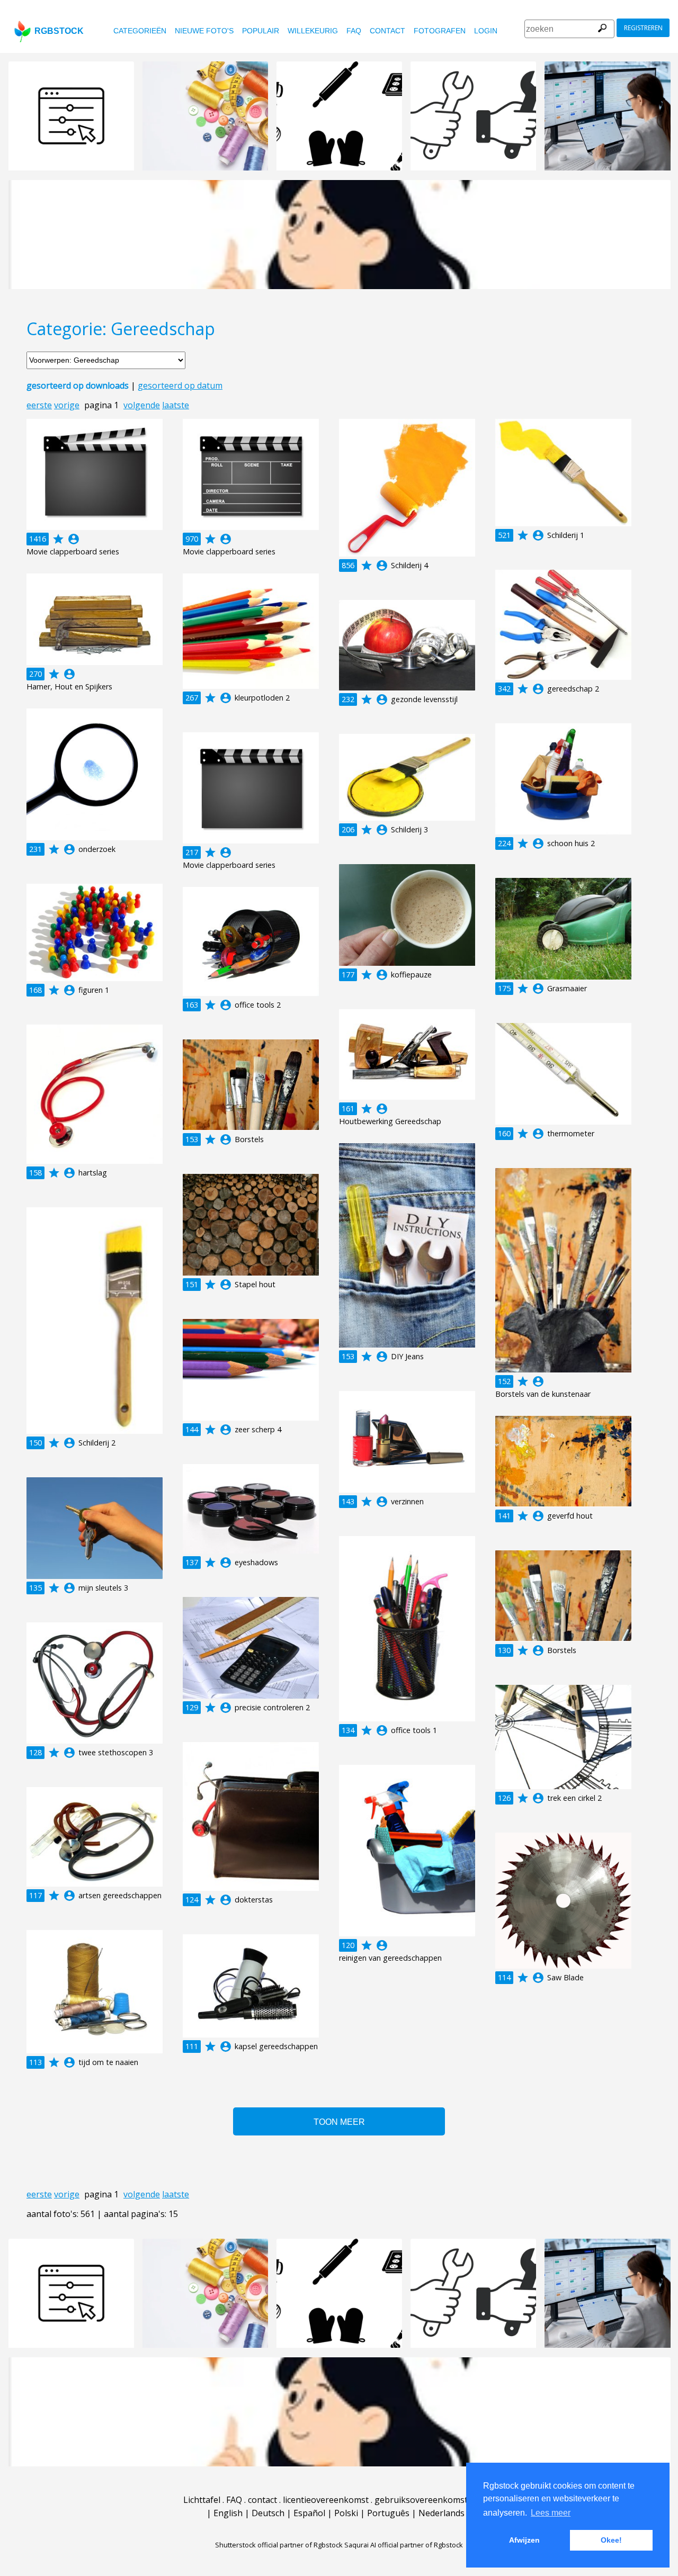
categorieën (140, 31)
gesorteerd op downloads (78, 385)
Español (309, 2513)
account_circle (74, 539)
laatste (176, 405)
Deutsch (268, 2513)
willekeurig (313, 31)
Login (486, 31)
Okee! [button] (611, 2540)
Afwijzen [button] (524, 2540)
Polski (346, 2513)
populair (261, 31)
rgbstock (59, 31)
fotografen (440, 31)
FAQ (354, 31)
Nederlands (441, 2513)
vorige (67, 405)
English (228, 2513)
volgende (142, 405)
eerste (39, 405)
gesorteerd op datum (180, 385)
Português (388, 2513)
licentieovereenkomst (326, 2500)
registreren (643, 28)
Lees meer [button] (551, 2513)
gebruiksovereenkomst (421, 2500)
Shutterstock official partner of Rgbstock (279, 2545)
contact (387, 31)
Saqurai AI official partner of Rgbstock (404, 2545)
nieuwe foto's (204, 31)
